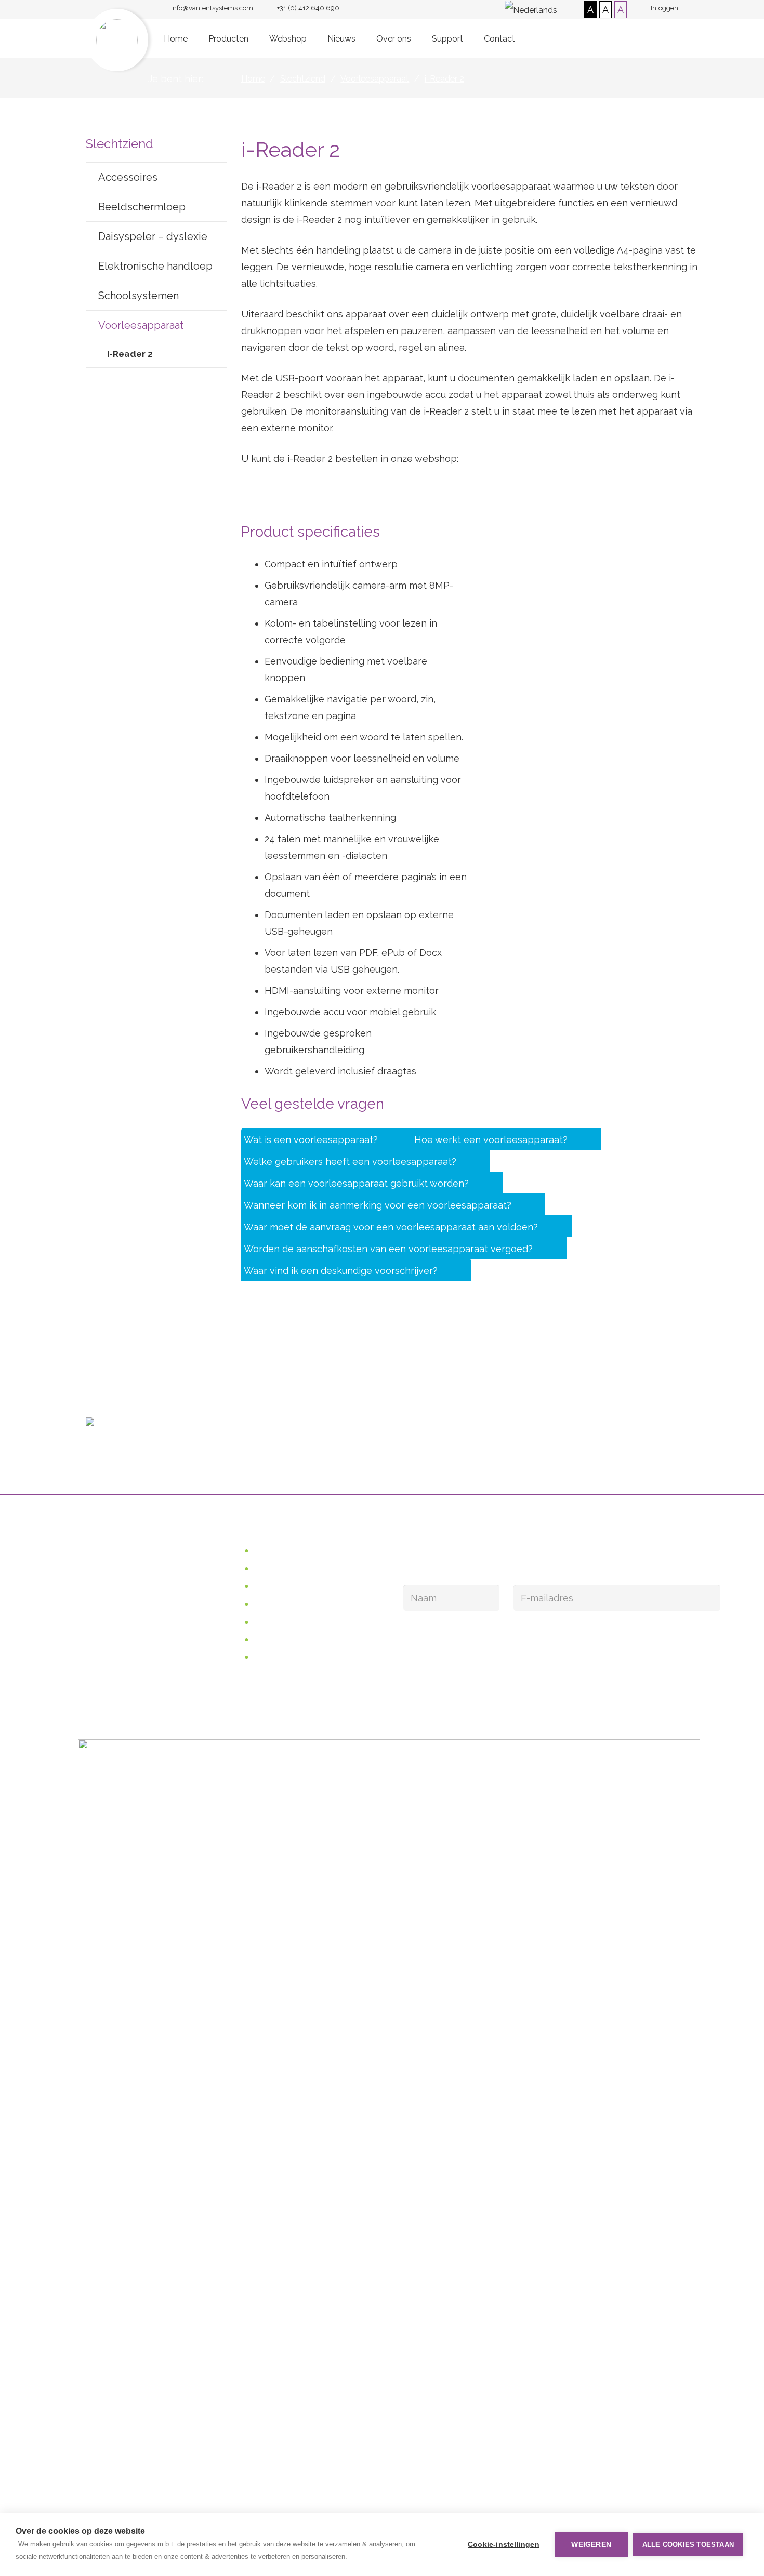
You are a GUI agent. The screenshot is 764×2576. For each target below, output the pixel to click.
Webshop (273, 495)
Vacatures (276, 1658)
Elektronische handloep (155, 266)
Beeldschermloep (142, 207)
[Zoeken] (645, 38)
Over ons (274, 1622)
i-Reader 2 (130, 354)
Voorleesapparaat (141, 325)
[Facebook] (415, 1556)
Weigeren (591, 2545)
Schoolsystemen (139, 296)
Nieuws (270, 1640)
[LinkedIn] (440, 1556)
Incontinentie (283, 1586)
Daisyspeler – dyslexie (153, 236)
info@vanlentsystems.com (359, 1417)
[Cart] (667, 39)
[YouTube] (465, 1556)
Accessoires (128, 177)
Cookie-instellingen (504, 2545)
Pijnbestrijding (285, 1605)
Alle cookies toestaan (688, 2545)
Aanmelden (442, 1632)
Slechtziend (280, 1569)
